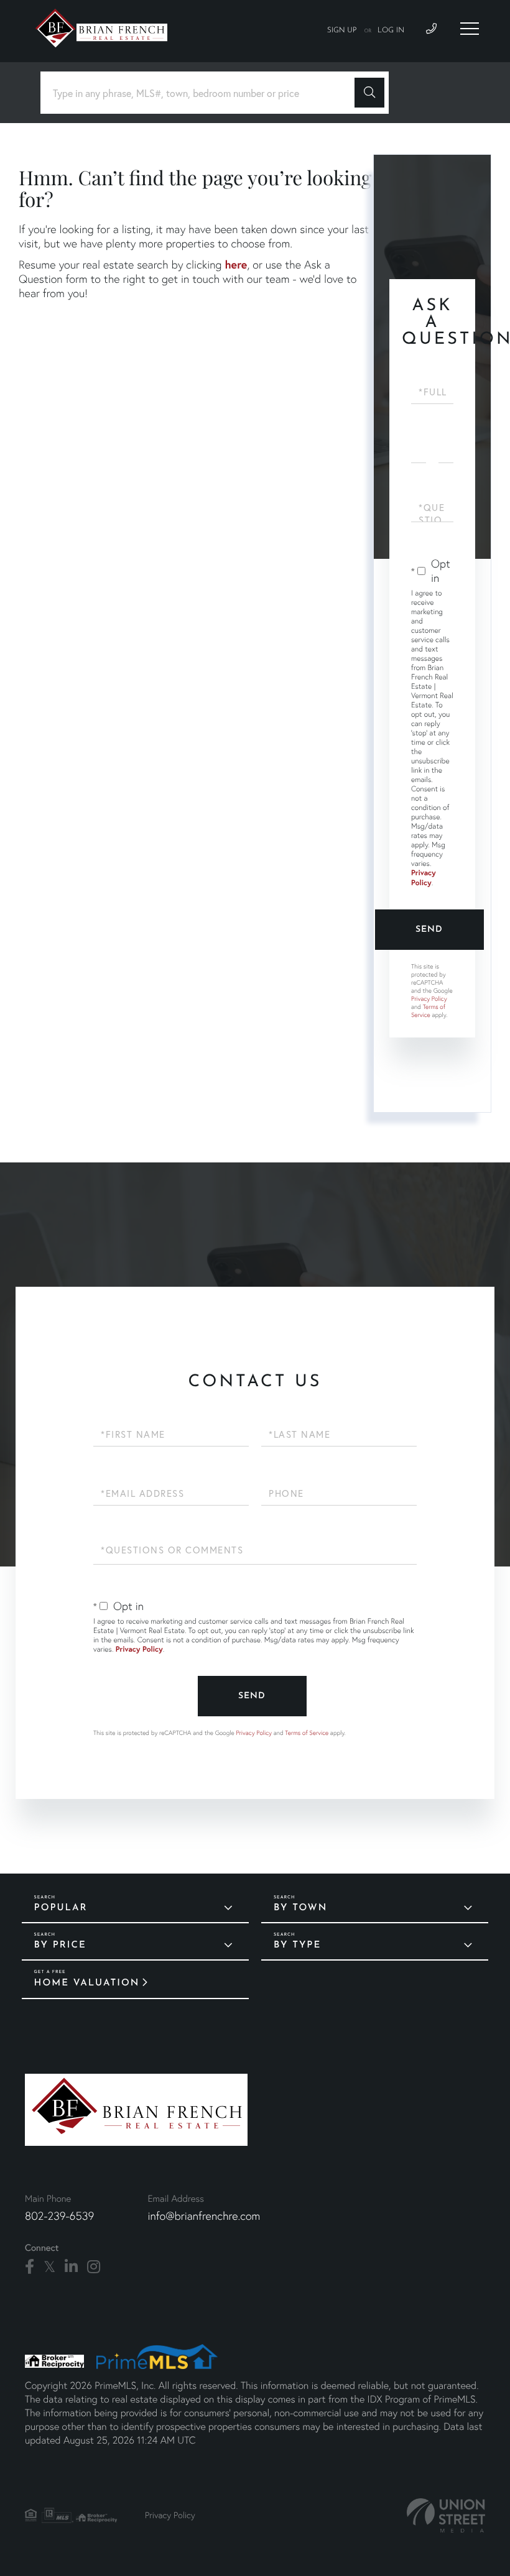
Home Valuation (87, 1983)
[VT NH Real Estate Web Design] (446, 2515)
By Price (60, 1945)
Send (429, 930)
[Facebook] (30, 2267)
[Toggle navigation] (470, 29)
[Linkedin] (71, 2267)
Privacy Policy (424, 878)
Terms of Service (428, 1011)
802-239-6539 (59, 2216)
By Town (300, 1908)
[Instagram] (94, 2267)
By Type (297, 1945)
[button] (369, 93)
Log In (391, 30)
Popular (61, 1908)
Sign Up (342, 30)
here (236, 264)
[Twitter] (49, 2267)
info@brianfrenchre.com (204, 2216)
